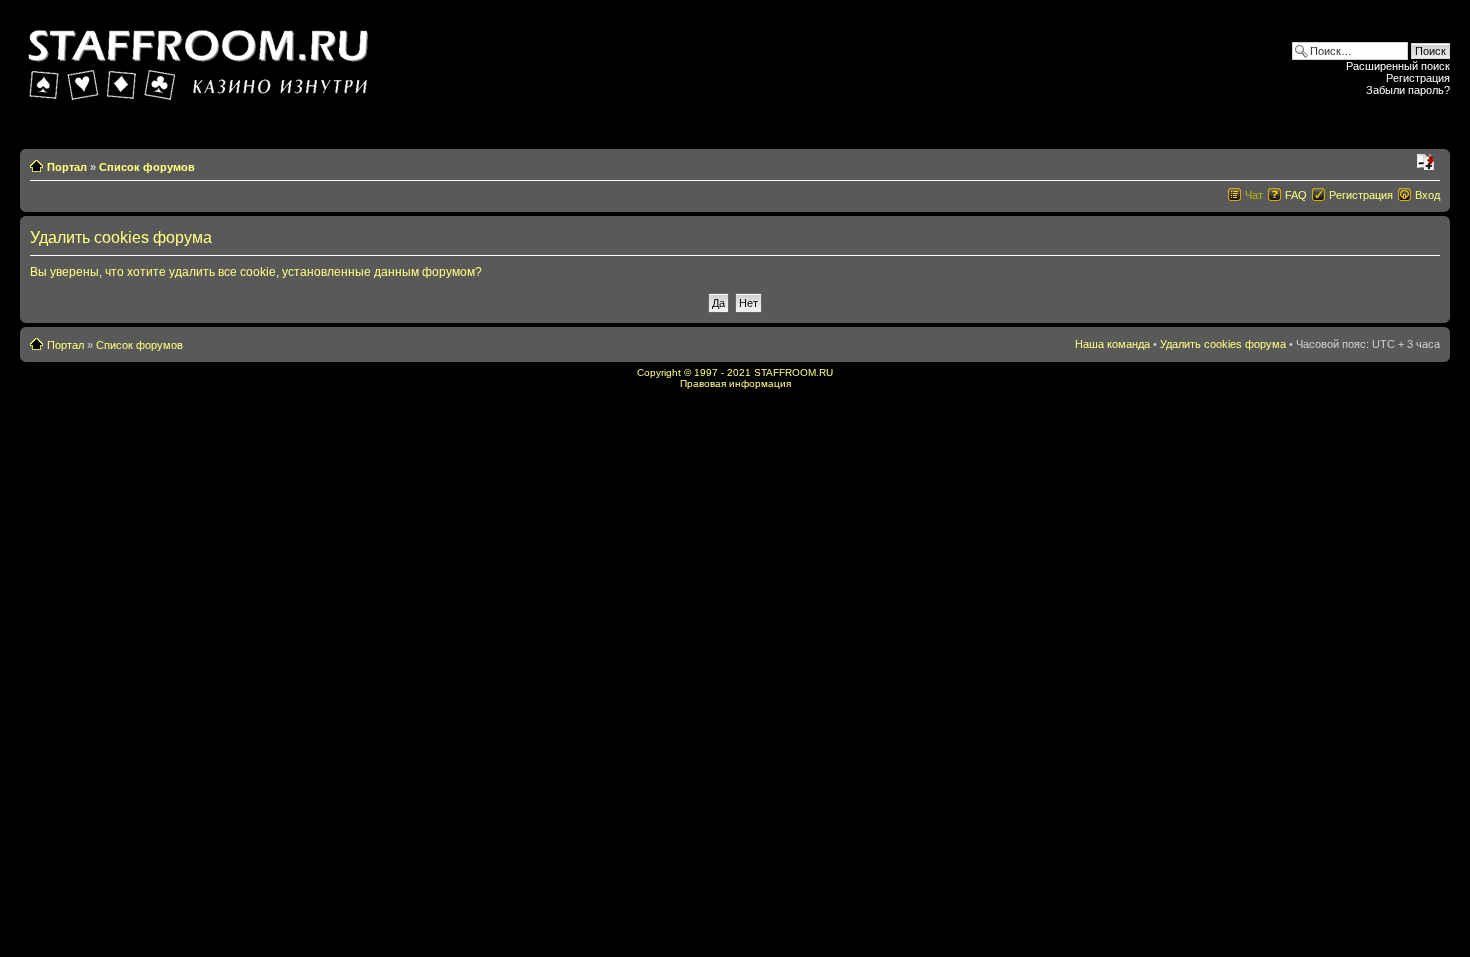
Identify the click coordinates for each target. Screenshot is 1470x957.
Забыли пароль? (1408, 90)
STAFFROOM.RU (793, 372)
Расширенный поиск (1398, 66)
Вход (1427, 195)
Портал (67, 167)
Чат (1254, 195)
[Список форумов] (201, 58)
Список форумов (147, 167)
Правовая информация (735, 383)
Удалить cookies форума (1223, 344)
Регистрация (1418, 78)
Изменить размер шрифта (1425, 163)
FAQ (1296, 195)
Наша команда (1112, 344)
